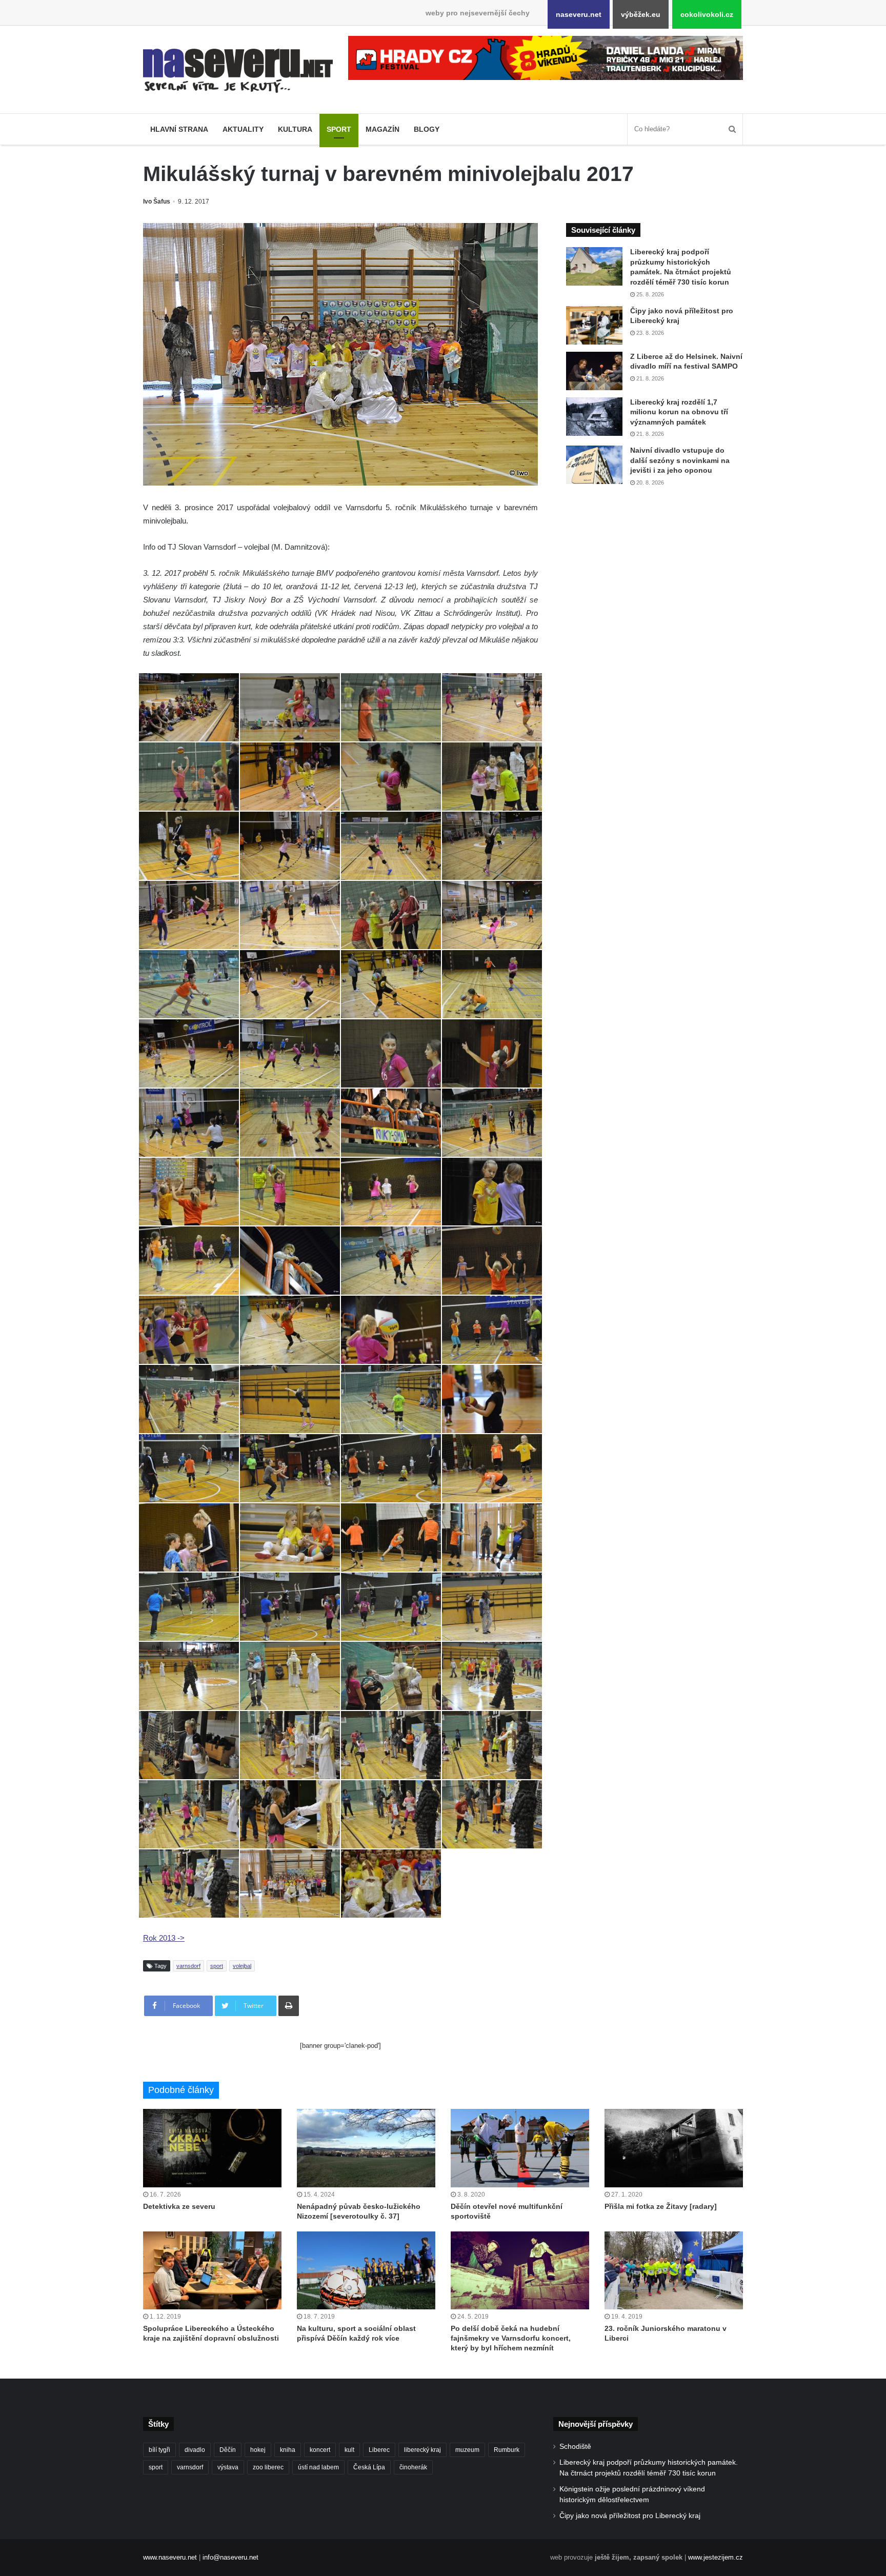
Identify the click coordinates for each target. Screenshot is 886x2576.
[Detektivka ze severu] (212, 2148)
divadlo (195, 2450)
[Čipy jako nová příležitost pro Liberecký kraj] (594, 325)
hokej (258, 2450)
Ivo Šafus (157, 202)
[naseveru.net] (238, 71)
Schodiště (575, 2447)
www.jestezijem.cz (716, 2557)
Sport (339, 129)
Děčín (228, 2450)
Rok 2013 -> (164, 1938)
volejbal (242, 1966)
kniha (288, 2450)
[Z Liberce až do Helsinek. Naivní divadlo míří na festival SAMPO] (594, 371)
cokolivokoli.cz (707, 14)
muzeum (467, 2450)
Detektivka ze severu (179, 2206)
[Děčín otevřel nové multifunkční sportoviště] (520, 2148)
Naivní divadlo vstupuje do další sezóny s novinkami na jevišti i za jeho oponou (680, 460)
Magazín (382, 129)
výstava (228, 2467)
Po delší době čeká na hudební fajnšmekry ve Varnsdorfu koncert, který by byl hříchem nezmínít (511, 2338)
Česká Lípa (369, 2467)
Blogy (427, 129)
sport (217, 1966)
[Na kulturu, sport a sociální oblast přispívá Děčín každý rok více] (366, 2270)
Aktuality (243, 129)
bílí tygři (159, 2450)
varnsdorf (188, 1966)
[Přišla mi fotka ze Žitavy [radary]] (674, 2148)
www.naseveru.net (170, 2557)
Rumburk (507, 2450)
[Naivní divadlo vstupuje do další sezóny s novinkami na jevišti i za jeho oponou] (594, 465)
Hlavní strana (179, 129)
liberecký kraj (422, 2450)
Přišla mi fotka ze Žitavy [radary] (661, 2206)
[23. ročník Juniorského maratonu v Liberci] (674, 2270)
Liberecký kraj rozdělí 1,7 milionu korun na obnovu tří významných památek (679, 412)
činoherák (413, 2467)
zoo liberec (268, 2467)
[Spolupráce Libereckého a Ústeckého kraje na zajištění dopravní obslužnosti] (212, 2270)
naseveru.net (579, 14)
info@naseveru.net (230, 2557)
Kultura (295, 129)
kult (349, 2450)
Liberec (379, 2450)
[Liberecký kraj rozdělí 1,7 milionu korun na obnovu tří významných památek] (594, 417)
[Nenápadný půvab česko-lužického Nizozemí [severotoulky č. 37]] (366, 2148)
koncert (320, 2450)
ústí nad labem (318, 2467)
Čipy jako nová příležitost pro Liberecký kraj (630, 2516)
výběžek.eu (641, 14)
